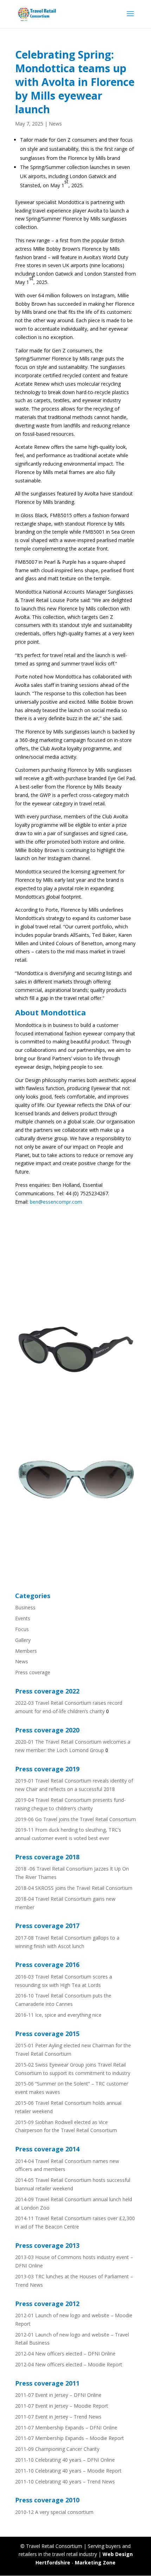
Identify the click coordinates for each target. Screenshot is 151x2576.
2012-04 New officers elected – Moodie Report (69, 2364)
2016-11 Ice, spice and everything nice (58, 2015)
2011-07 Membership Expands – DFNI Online (66, 2428)
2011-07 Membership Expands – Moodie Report (70, 2438)
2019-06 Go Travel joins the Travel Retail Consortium (75, 1819)
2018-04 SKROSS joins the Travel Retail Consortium (74, 1888)
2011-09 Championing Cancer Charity (57, 2449)
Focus (22, 1629)
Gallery (23, 1640)
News (55, 124)
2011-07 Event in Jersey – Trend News (58, 2417)
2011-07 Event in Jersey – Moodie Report (62, 2406)
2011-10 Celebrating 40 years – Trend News (65, 2482)
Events (23, 1618)
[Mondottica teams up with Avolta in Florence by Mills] (75, 1409)
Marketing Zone (95, 2563)
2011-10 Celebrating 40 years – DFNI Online (65, 2460)
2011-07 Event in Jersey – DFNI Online (58, 2395)
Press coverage (33, 1672)
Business (25, 1607)
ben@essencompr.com (56, 1202)
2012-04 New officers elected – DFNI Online (65, 2354)
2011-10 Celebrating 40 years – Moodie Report (68, 2471)
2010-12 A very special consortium (54, 2512)
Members (26, 1651)
